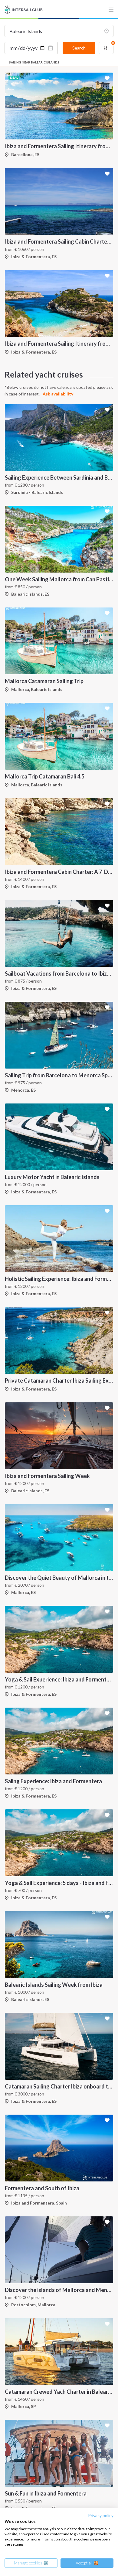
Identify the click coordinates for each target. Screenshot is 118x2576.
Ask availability (58, 394)
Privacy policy (101, 2515)
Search (79, 48)
